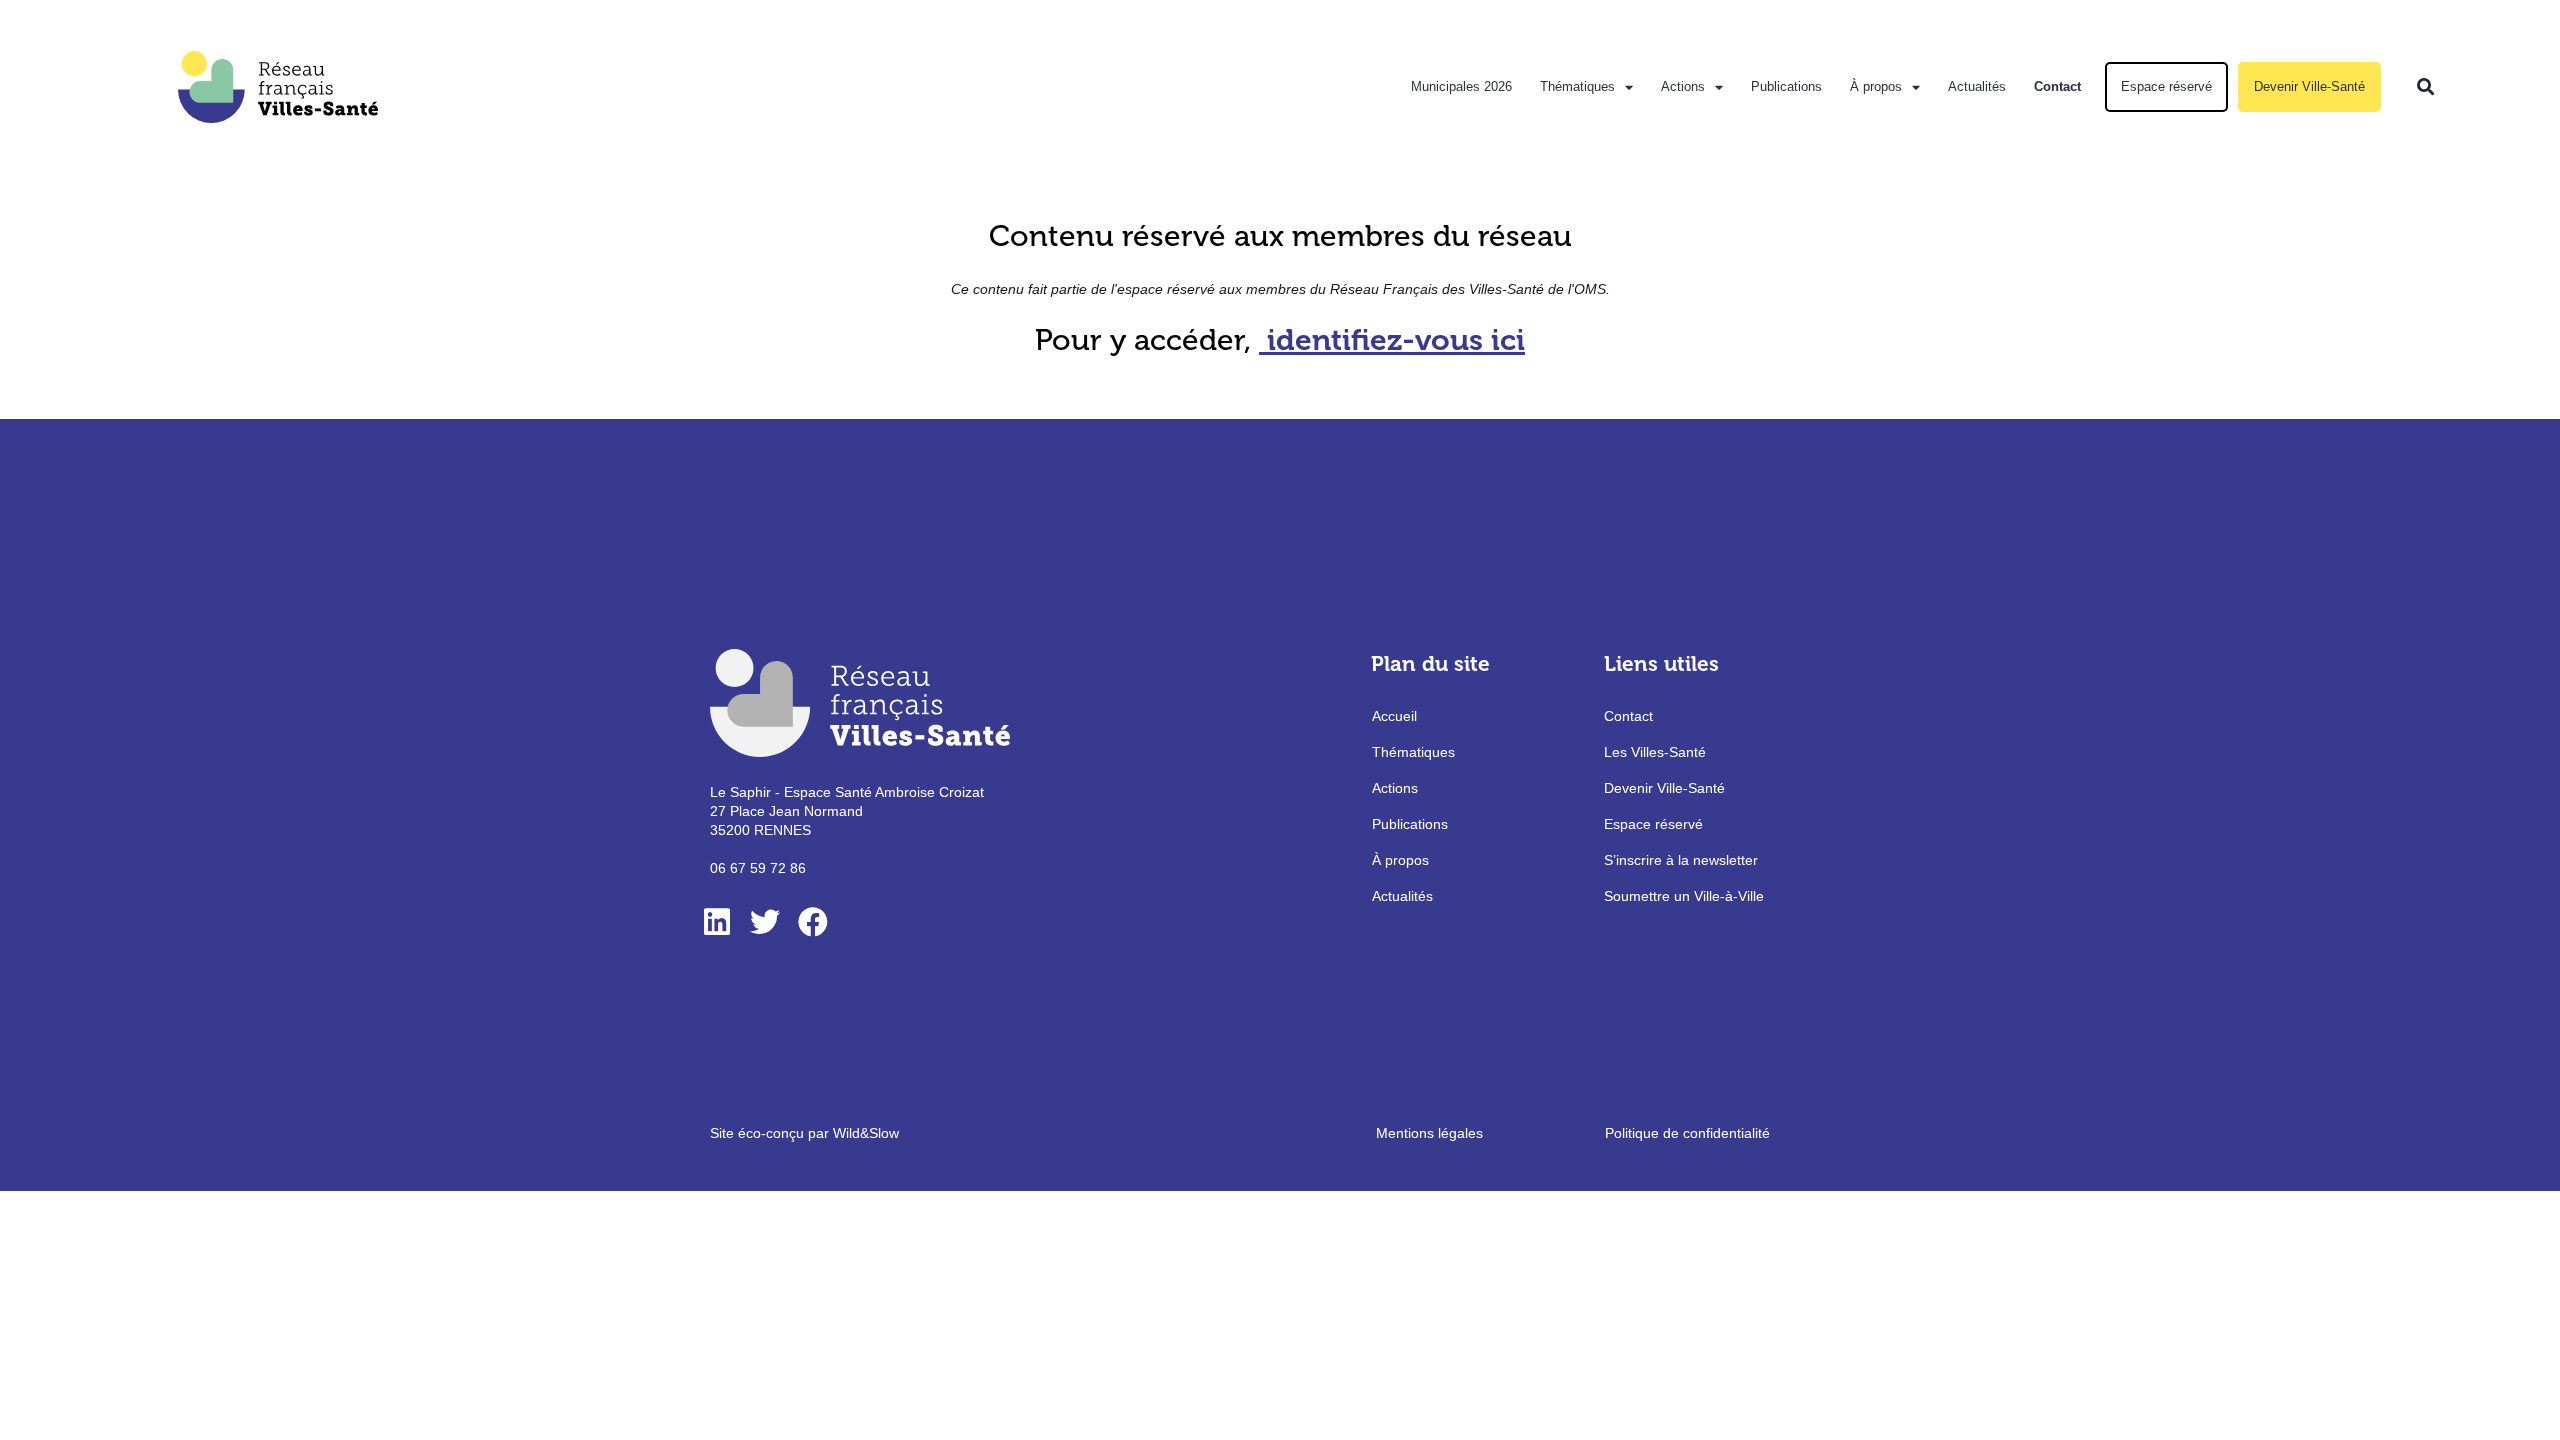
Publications (1786, 86)
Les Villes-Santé (1655, 752)
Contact (2057, 86)
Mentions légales (1429, 1133)
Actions (1683, 86)
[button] (2425, 87)
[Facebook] (813, 922)
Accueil (1394, 716)
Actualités (1977, 86)
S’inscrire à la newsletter (1681, 860)
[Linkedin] (717, 922)
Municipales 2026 (1461, 86)
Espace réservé (2166, 86)
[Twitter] (765, 922)
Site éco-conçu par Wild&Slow (804, 1133)
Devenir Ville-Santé (2309, 86)
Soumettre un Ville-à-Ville (1684, 896)
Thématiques (1577, 86)
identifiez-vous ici (1396, 340)
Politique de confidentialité (1687, 1133)
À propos (1876, 86)
